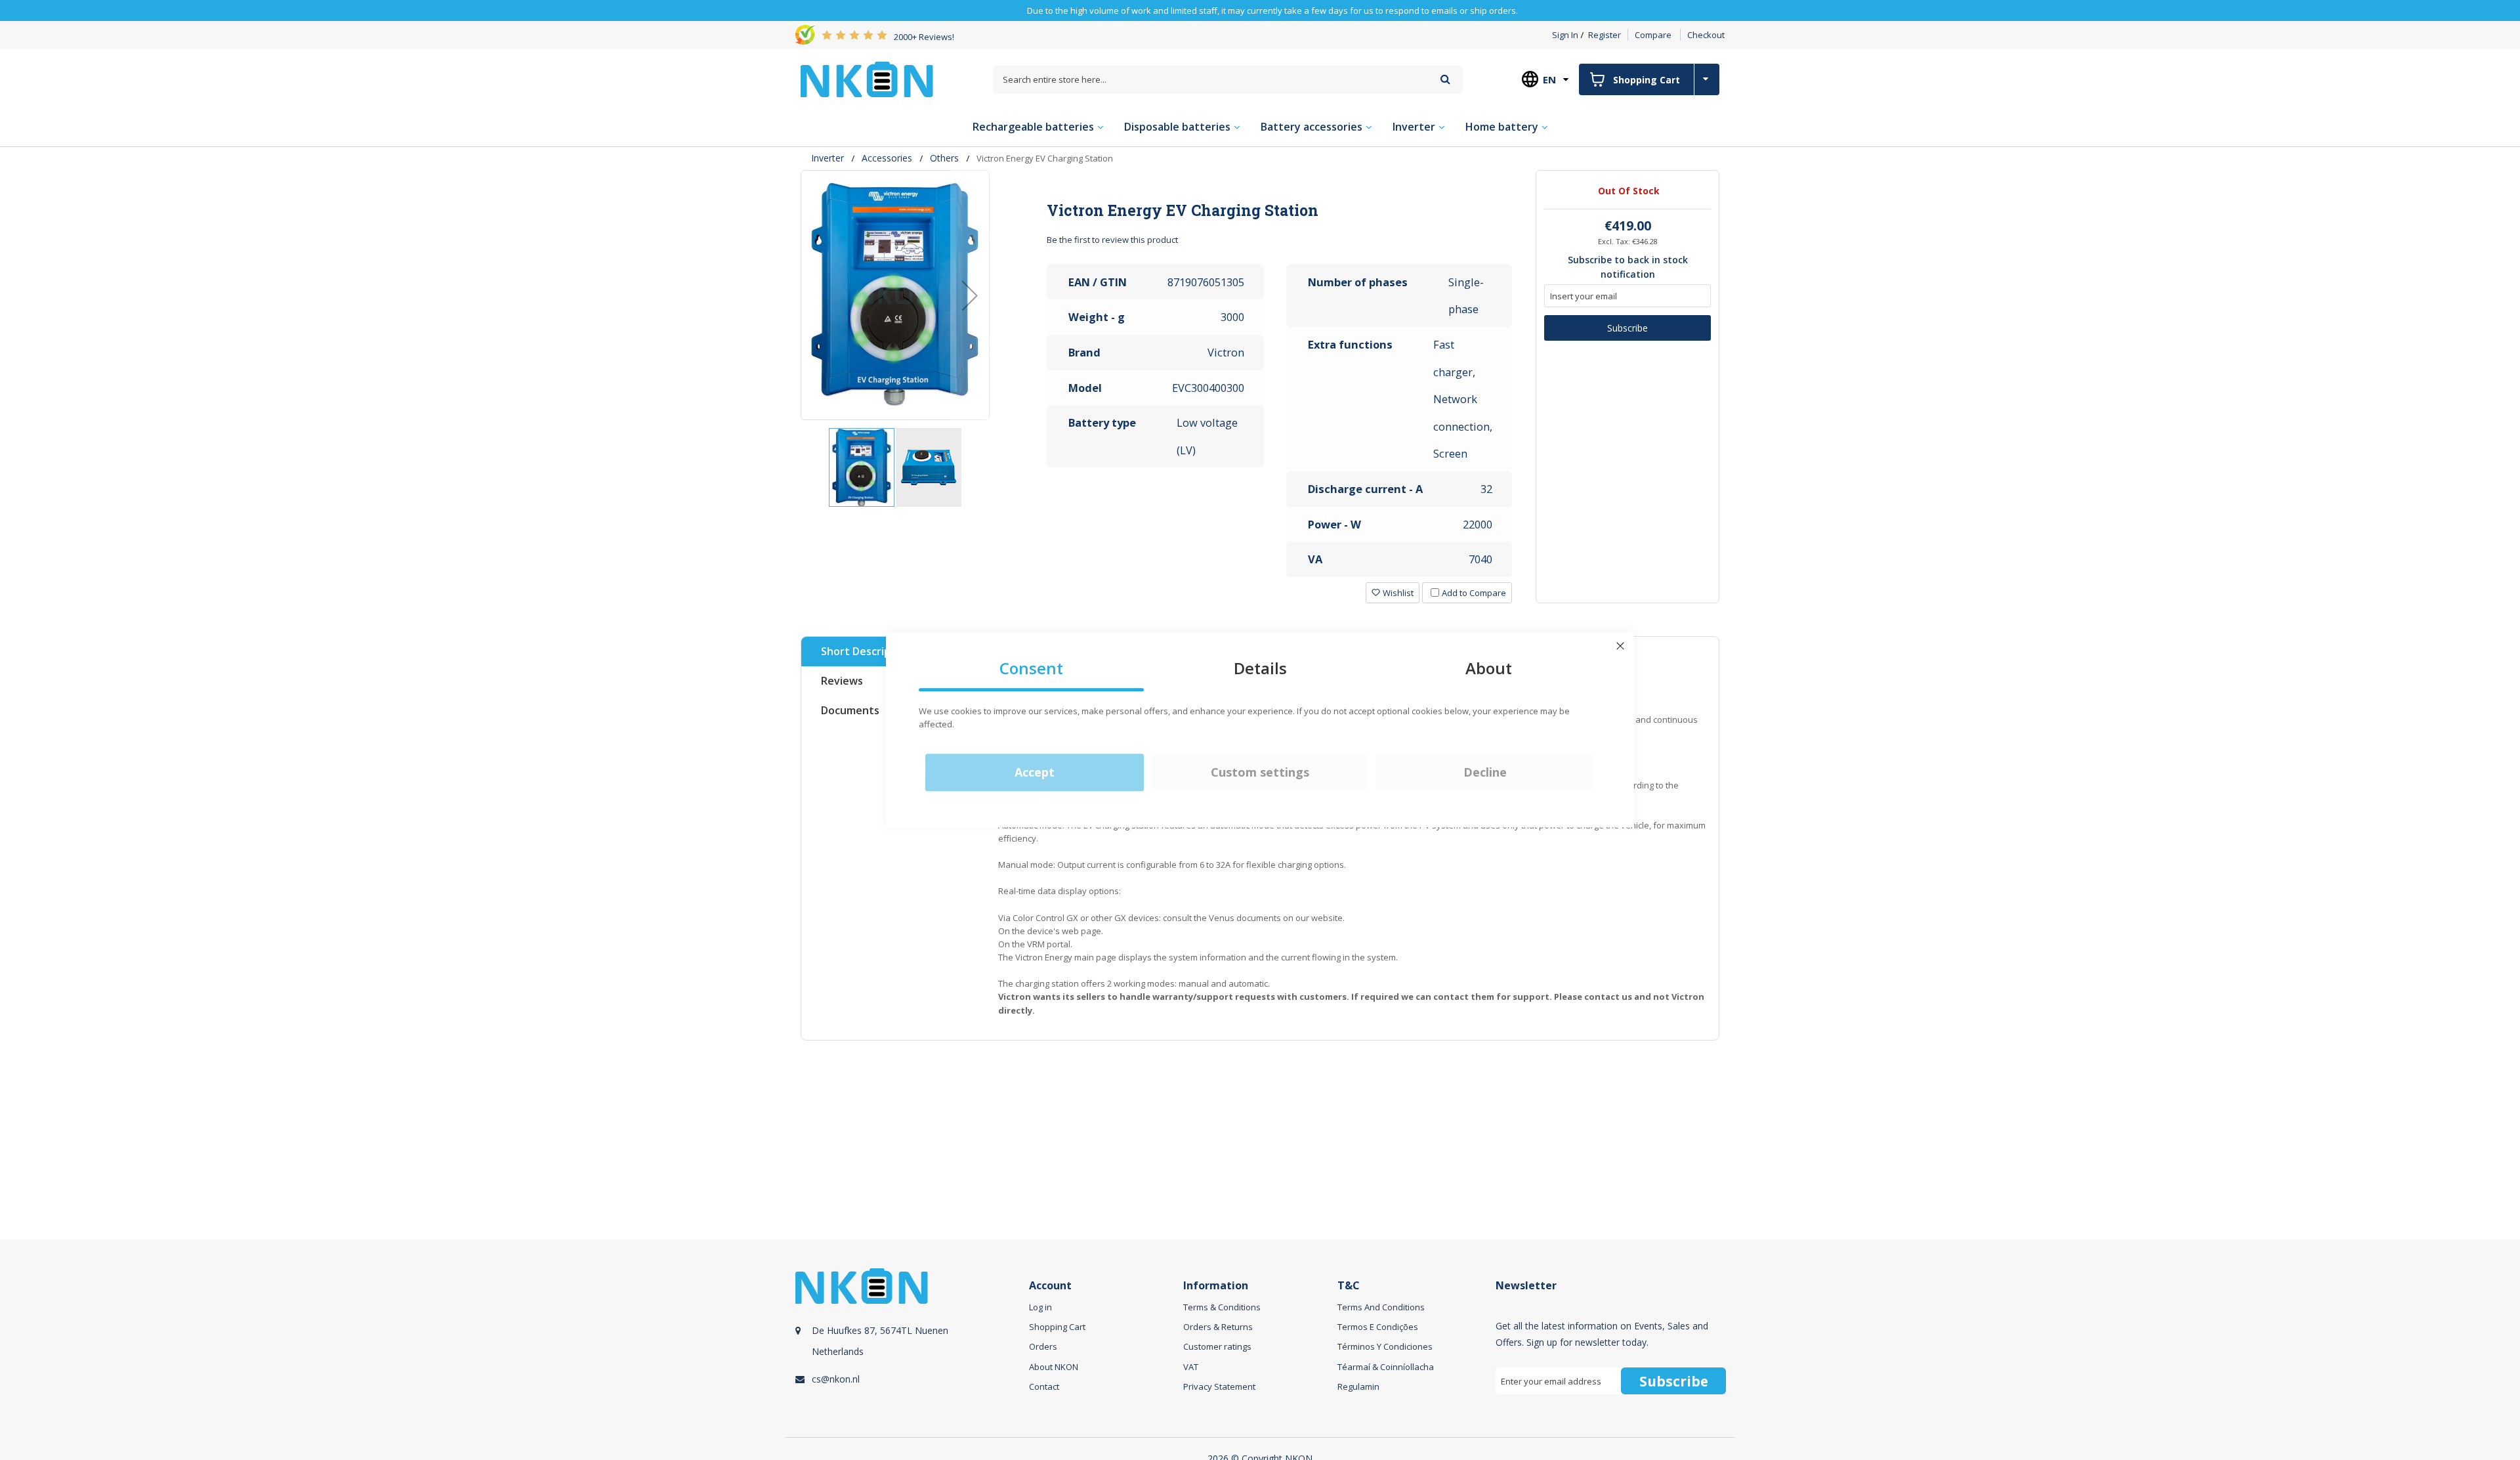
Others (944, 158)
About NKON (1054, 1367)
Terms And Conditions (1381, 1307)
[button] (970, 295)
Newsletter (1526, 1286)
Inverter (828, 158)
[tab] (1280, 210)
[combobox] (1228, 80)
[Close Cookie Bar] (1620, 646)
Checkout (1706, 35)
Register (1605, 35)
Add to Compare (1474, 593)
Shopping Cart (1057, 1327)
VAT (1191, 1367)
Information (1216, 1286)
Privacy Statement (1219, 1386)
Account (1050, 1286)
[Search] (1445, 79)
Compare (1653, 35)
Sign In (1565, 35)
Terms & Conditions (1222, 1307)
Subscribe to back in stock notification (1628, 267)
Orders (1043, 1346)
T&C (1349, 1286)
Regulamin (1358, 1386)
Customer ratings (1217, 1346)
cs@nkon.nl (836, 1379)
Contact (1044, 1386)
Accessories (887, 158)
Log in (1040, 1307)
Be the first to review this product (1112, 240)
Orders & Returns (1218, 1327)
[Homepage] (867, 79)
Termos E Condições (1378, 1327)
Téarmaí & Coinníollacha (1386, 1367)
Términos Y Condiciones (1385, 1346)
